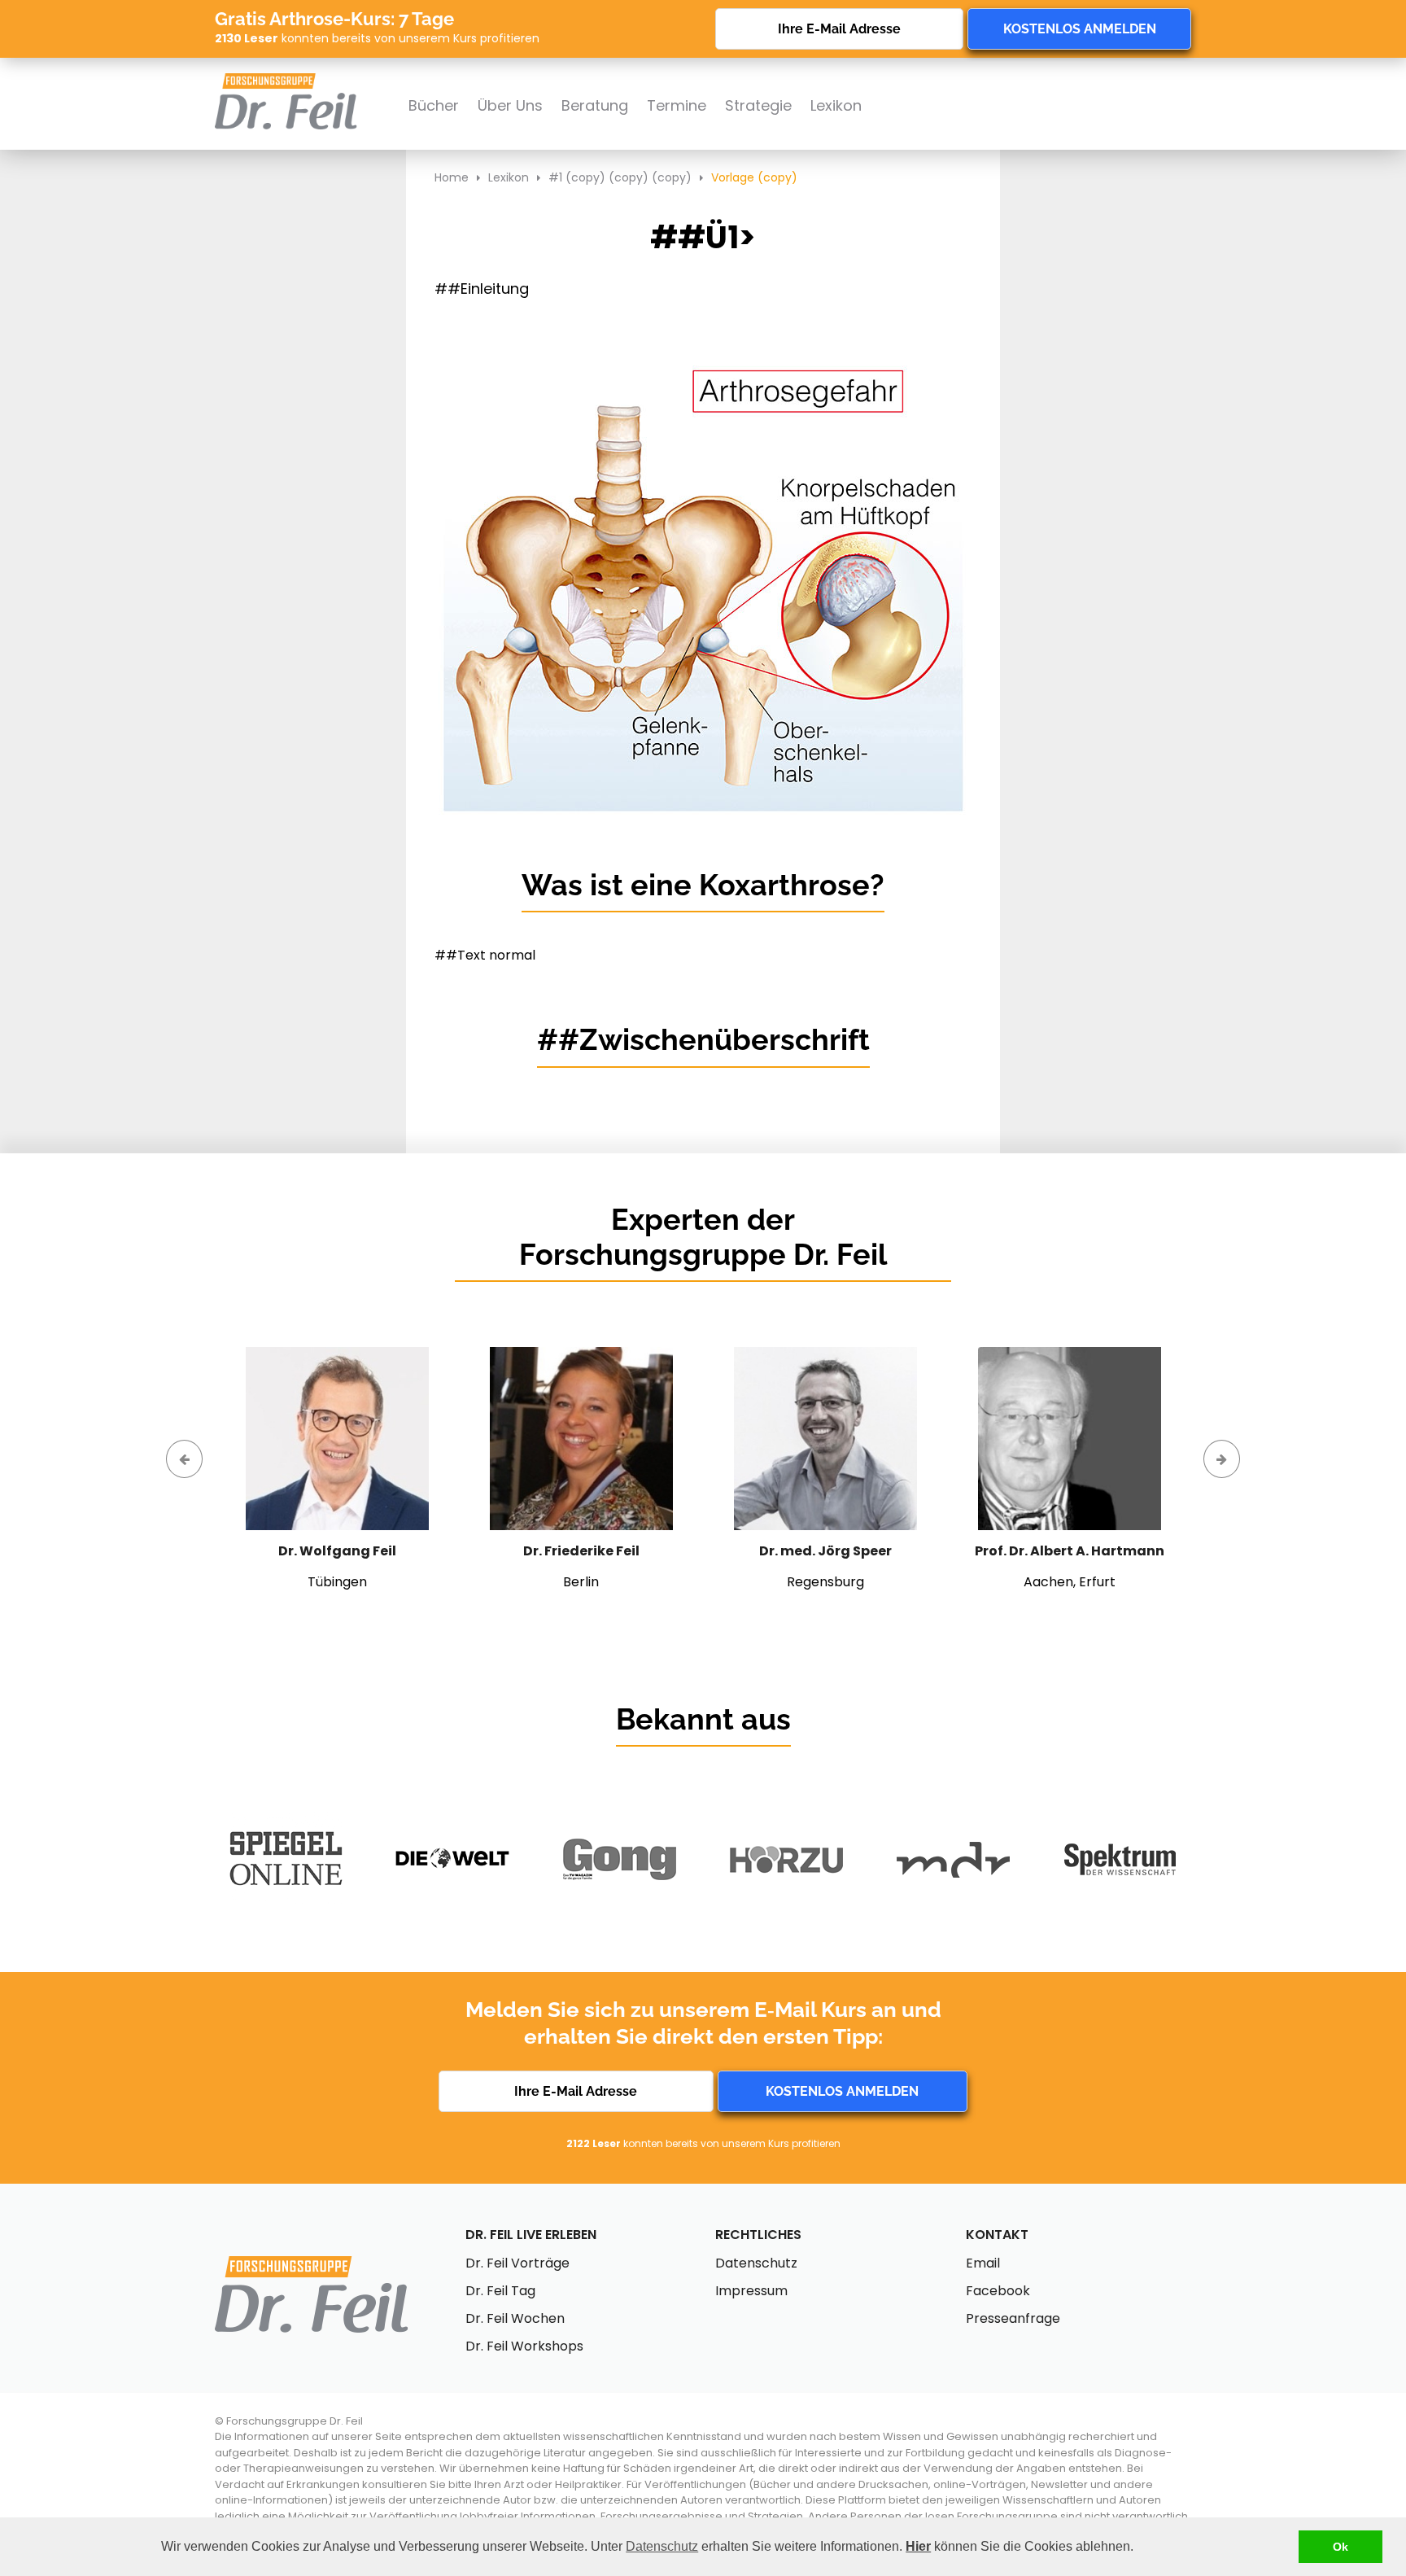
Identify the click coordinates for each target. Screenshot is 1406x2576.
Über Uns (510, 105)
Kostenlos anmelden (1080, 29)
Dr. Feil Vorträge (517, 2263)
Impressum (751, 2291)
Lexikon (836, 105)
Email (983, 2263)
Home (452, 177)
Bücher (434, 105)
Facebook (998, 2291)
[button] (1139, 2548)
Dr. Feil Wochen (515, 2318)
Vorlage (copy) (754, 177)
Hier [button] (918, 2546)
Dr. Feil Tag (500, 2291)
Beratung (595, 105)
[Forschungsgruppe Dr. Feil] (286, 81)
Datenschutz (662, 2546)
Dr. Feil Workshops (524, 2346)
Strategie (758, 105)
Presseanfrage (1013, 2318)
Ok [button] (1341, 2547)
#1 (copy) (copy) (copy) (620, 177)
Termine (677, 105)
